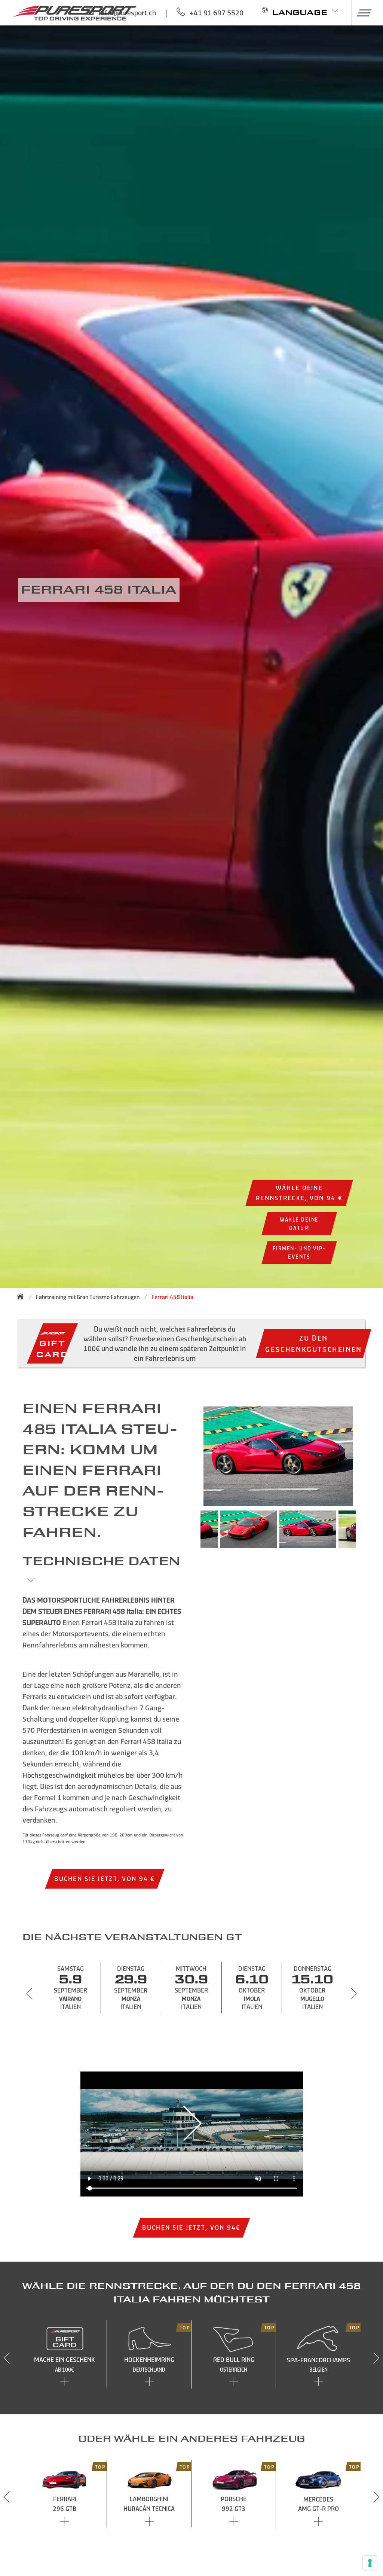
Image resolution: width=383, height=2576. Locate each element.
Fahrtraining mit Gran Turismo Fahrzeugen (88, 1297)
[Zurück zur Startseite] (22, 1296)
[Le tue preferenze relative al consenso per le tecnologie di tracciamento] (370, 2563)
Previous (189, 1533)
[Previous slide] (29, 1994)
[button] (361, 13)
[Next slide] (354, 1994)
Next (367, 1533)
